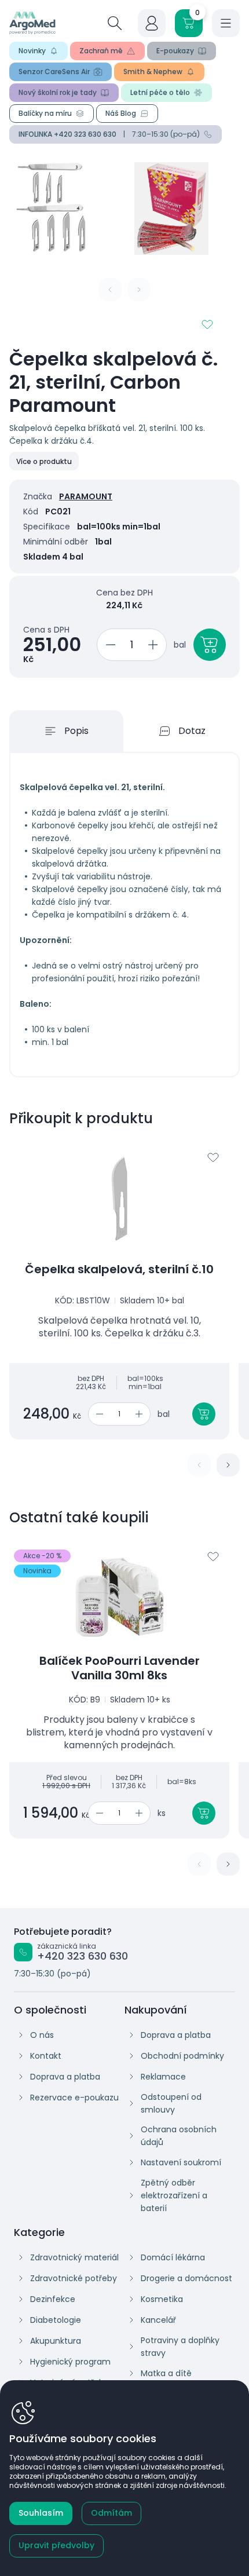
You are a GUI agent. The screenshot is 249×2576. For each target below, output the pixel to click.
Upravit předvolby (56, 2545)
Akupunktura (56, 2341)
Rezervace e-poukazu (74, 2098)
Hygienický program (70, 2362)
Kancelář (158, 2320)
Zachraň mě (101, 51)
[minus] (109, 645)
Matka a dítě (166, 2373)
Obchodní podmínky (182, 2056)
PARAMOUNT (86, 496)
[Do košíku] (204, 1414)
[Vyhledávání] (115, 23)
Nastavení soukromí (181, 2162)
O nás (42, 2035)
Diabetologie (56, 2320)
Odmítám (111, 2513)
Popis (76, 731)
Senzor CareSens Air (54, 72)
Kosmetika (162, 2299)
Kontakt (46, 2056)
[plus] (155, 645)
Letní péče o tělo (160, 92)
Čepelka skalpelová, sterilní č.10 (119, 1269)
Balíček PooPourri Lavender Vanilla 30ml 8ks (120, 1668)
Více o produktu (44, 461)
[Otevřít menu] (226, 23)
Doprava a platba (65, 2077)
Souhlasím (41, 2513)
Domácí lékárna (173, 2257)
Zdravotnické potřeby (74, 2278)
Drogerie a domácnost (186, 2278)
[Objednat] (210, 645)
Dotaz (192, 731)
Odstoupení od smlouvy (171, 2103)
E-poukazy (175, 51)
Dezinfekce (53, 2299)
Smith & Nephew (153, 72)
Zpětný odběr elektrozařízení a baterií (174, 2195)
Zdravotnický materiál (74, 2257)
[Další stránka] (228, 1465)
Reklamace (163, 2077)
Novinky (32, 51)
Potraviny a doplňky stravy (180, 2347)
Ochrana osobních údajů (179, 2136)
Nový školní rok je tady (58, 92)
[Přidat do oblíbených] (207, 324)
